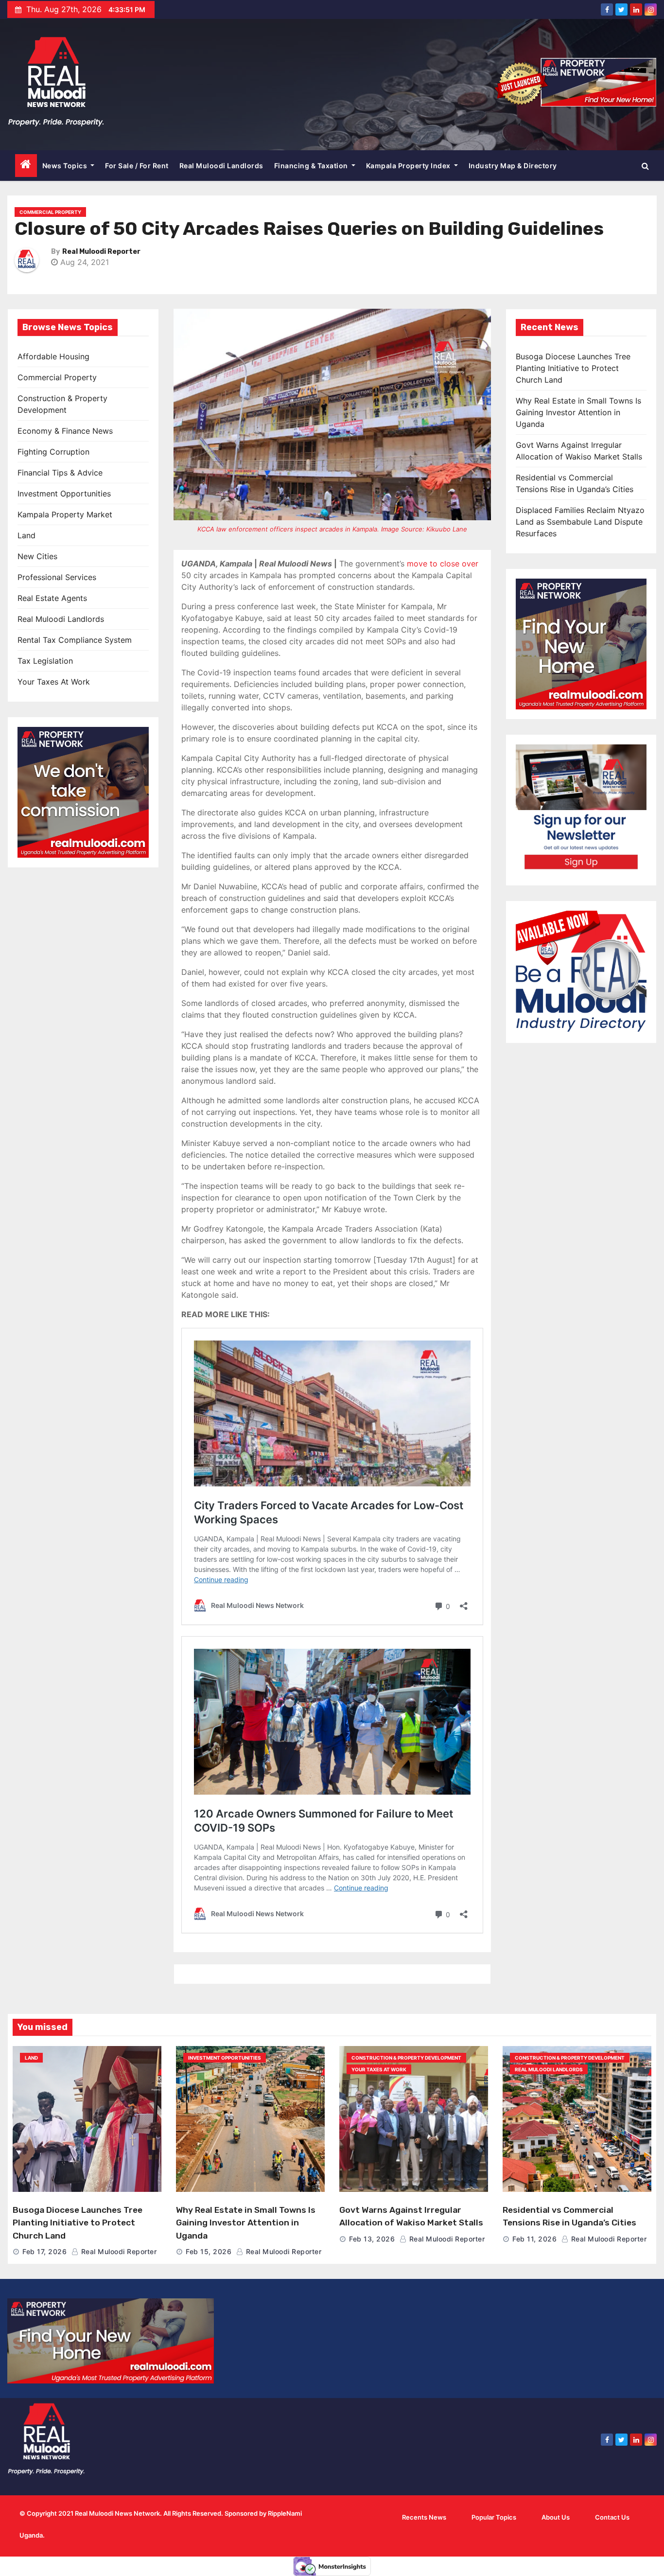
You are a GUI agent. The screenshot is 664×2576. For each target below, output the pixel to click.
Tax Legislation (45, 661)
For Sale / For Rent (137, 166)
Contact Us (612, 2517)
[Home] (26, 166)
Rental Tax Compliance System (75, 640)
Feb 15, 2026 (209, 2251)
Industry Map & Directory (513, 166)
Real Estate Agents (52, 598)
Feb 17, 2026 (44, 2251)
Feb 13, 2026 (372, 2239)
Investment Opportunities (64, 494)
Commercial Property (50, 212)
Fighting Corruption (53, 452)
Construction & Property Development (406, 2058)
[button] (645, 166)
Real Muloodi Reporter (101, 252)
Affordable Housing (53, 356)
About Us (556, 2517)
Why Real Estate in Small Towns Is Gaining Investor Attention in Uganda (578, 412)
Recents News (424, 2517)
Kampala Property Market (65, 514)
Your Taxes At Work (54, 682)
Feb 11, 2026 (534, 2239)
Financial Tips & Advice (60, 473)
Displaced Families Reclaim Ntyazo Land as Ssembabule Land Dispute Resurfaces (580, 522)
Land (26, 535)
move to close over (443, 564)
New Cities (37, 556)
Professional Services (57, 577)
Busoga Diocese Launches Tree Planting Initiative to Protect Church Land (573, 368)
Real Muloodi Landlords (221, 166)
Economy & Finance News (65, 431)
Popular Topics (494, 2517)
